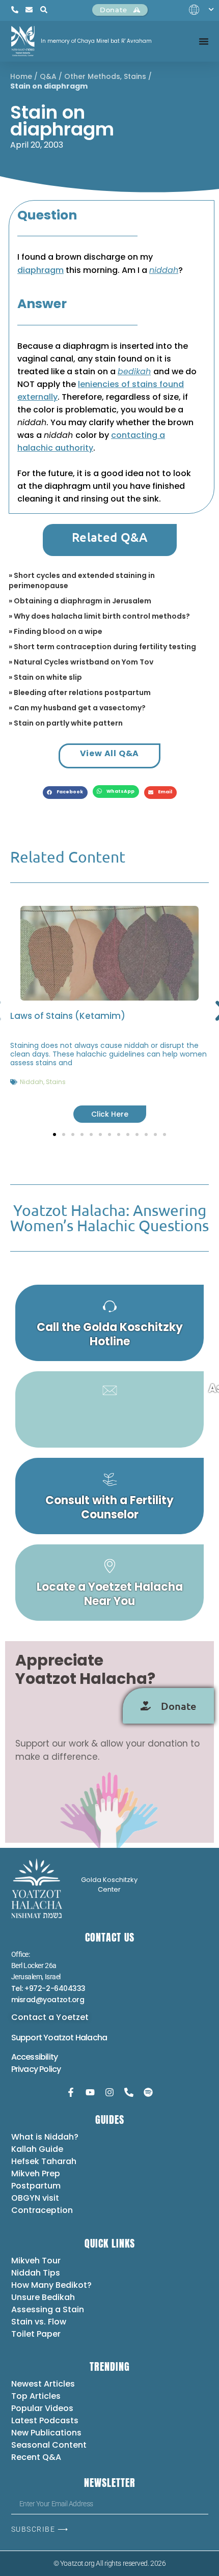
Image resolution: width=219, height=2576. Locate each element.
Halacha (91, 2038)
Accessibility (35, 2057)
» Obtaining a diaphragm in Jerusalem (80, 601)
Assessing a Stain (48, 2309)
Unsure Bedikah (43, 2297)
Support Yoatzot (43, 2038)
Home (21, 76)
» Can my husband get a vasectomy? (77, 708)
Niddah (32, 1082)
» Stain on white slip (45, 677)
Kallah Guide (37, 2149)
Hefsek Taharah (44, 2161)
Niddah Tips (36, 2273)
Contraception (42, 2210)
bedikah (134, 371)
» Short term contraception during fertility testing (102, 647)
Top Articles (36, 2396)
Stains (135, 76)
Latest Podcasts (45, 2420)
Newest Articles (43, 2384)
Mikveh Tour (36, 2261)
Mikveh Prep (36, 2173)
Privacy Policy (36, 2069)
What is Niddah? (45, 2137)
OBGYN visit (35, 2198)
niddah (164, 270)
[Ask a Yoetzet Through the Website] (109, 1409)
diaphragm (40, 270)
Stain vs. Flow (40, 2322)
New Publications (46, 2433)
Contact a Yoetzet (50, 2017)
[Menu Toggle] (204, 41)
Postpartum (36, 2186)
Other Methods (92, 76)
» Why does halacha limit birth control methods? (99, 616)
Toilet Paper (36, 2334)
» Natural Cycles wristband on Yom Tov (81, 662)
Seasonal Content (49, 2445)
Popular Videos (42, 2408)
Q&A (48, 76)
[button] (65, 793)
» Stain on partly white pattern (66, 723)
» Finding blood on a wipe (56, 631)
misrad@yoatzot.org (48, 2000)
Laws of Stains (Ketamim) (68, 1016)
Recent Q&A (36, 2457)
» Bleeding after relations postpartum (80, 693)
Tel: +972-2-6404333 (48, 1988)
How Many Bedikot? (51, 2285)
